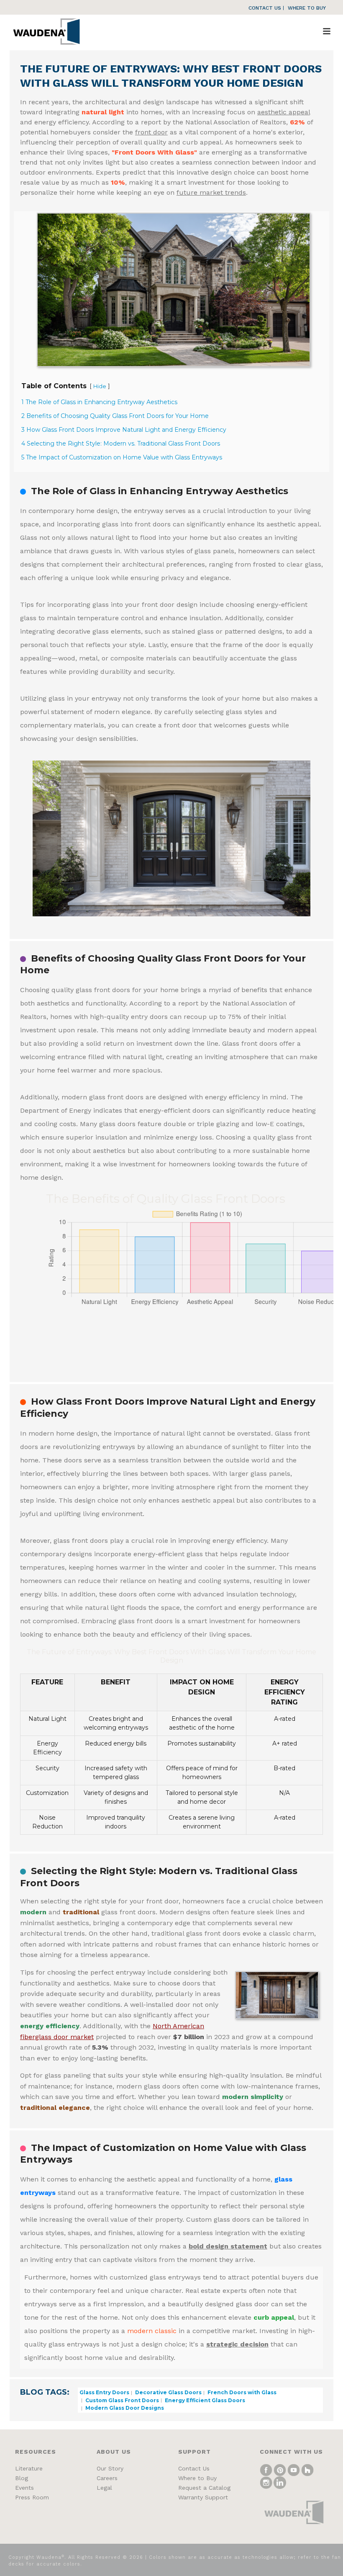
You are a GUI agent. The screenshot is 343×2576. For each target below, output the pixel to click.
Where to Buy (197, 2478)
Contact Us (194, 2468)
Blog (22, 2478)
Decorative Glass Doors (168, 2392)
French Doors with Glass (241, 2392)
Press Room (32, 2497)
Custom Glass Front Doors (122, 2400)
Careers (107, 2478)
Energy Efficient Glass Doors (204, 2400)
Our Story (110, 2468)
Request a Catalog (204, 2488)
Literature (29, 2468)
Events (24, 2488)
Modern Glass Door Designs (124, 2408)
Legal (104, 2488)
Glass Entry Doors (104, 2392)
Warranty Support (203, 2497)
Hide (100, 386)
